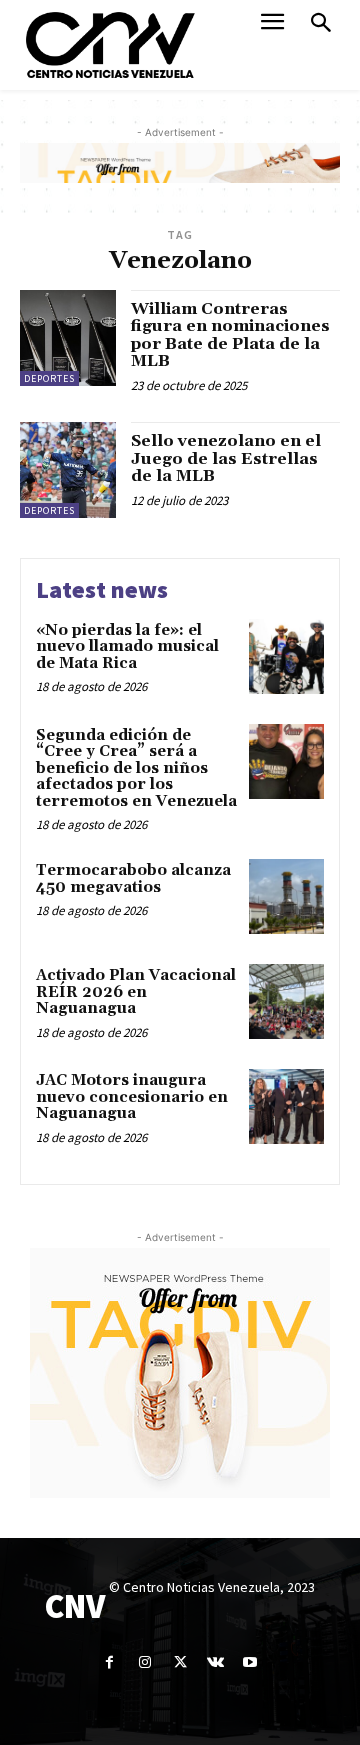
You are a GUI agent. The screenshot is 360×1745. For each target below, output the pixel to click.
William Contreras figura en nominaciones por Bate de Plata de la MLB (230, 335)
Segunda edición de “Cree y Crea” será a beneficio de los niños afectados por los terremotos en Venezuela (136, 768)
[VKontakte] (215, 1662)
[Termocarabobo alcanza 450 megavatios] (286, 896)
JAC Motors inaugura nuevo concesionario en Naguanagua (132, 1097)
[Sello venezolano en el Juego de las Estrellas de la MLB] (68, 470)
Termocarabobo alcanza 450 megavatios (133, 879)
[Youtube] (250, 1662)
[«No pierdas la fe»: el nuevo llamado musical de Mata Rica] (286, 656)
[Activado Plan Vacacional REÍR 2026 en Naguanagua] (286, 1001)
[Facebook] (109, 1662)
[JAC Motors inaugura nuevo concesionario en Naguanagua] (286, 1106)
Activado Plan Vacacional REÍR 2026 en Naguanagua (136, 992)
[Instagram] (144, 1662)
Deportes (49, 378)
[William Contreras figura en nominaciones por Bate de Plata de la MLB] (68, 338)
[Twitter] (179, 1662)
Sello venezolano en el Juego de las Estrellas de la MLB (226, 458)
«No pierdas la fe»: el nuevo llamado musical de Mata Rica (127, 647)
